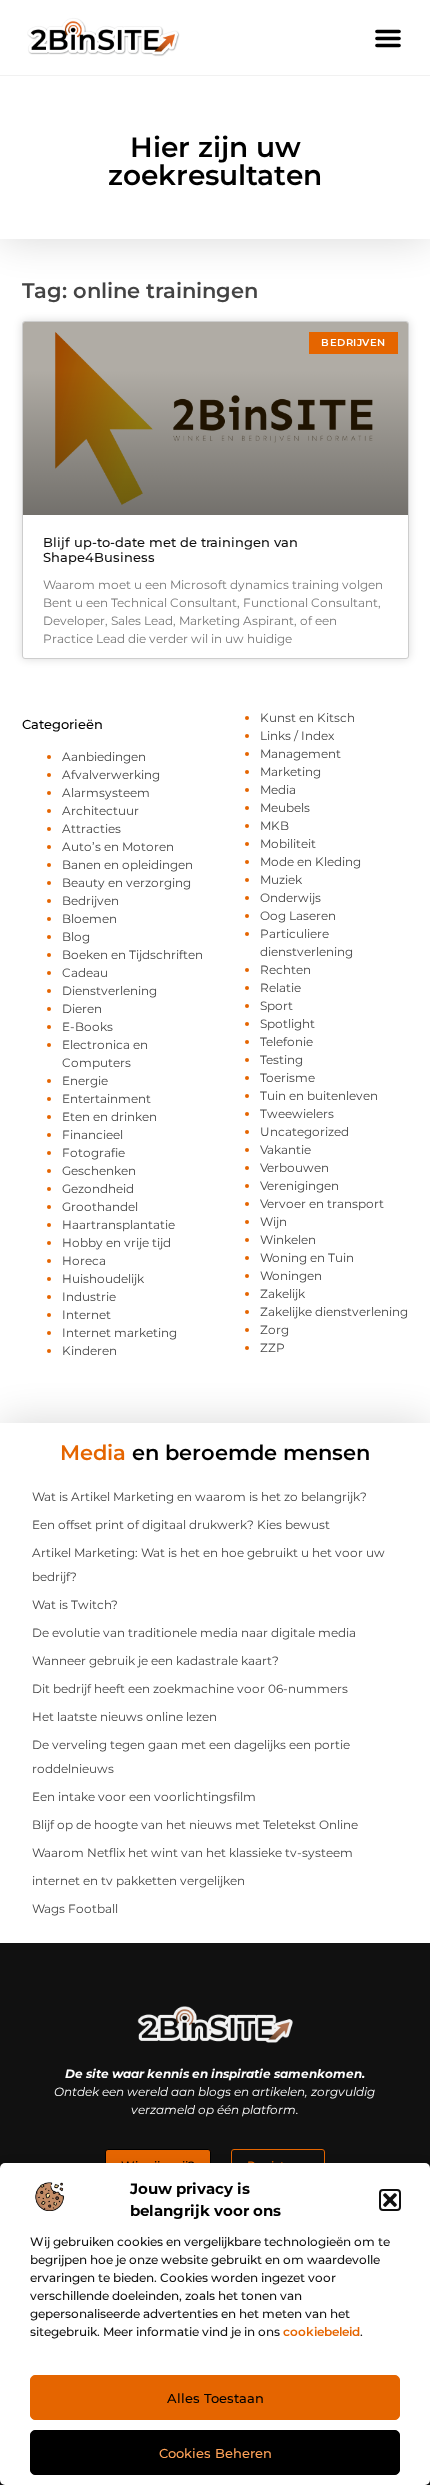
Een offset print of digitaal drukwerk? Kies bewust (181, 1524)
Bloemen (89, 918)
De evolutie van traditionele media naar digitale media (194, 1632)
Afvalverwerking (111, 774)
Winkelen (288, 1239)
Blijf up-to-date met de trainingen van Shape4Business (170, 550)
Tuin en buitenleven (319, 1095)
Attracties (91, 828)
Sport (276, 1005)
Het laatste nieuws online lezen (124, 1716)
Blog (76, 936)
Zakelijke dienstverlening (334, 1311)
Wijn (273, 1221)
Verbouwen (294, 1167)
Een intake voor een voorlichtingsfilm (144, 1796)
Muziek (281, 879)
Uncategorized (304, 1131)
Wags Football (75, 1908)
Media (278, 789)
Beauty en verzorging (126, 882)
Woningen (291, 1275)
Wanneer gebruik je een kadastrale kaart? (155, 1660)
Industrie (89, 1296)
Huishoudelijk (103, 1278)
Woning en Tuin (307, 1257)
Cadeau (85, 972)
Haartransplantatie (118, 1224)
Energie (85, 1080)
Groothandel (100, 1206)
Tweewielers (297, 1113)
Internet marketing (119, 1332)
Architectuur (100, 810)
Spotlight (287, 1023)
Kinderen (89, 1350)
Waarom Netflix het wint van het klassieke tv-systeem (192, 1852)
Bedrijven (90, 900)
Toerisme (287, 1077)
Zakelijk (282, 1293)
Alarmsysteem (106, 792)
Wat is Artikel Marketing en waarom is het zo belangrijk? (199, 1496)
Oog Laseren (298, 915)
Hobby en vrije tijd (116, 1242)
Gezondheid (98, 1188)
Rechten (285, 969)
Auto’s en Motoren (118, 846)
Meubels (285, 807)
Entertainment (106, 1098)
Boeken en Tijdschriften (132, 954)
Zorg (274, 1329)
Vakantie (285, 1149)
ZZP (272, 1347)
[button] (390, 2200)
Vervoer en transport (322, 1203)
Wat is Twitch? (75, 1604)
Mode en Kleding (310, 861)
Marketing (290, 771)
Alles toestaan (215, 2398)
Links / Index (297, 735)
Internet (86, 1314)
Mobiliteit (288, 843)
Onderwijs (290, 897)
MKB (274, 825)
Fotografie (93, 1152)
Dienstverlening (109, 990)
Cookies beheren (215, 2453)
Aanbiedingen (104, 756)
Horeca (84, 1260)
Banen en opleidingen (127, 864)
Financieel (92, 1134)
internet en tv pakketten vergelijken (138, 1880)
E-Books (87, 1026)
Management (300, 753)
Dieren (82, 1008)
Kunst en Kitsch (307, 717)
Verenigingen (299, 1185)
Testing (281, 1059)
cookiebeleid (321, 2331)
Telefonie (286, 1041)
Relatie (280, 987)
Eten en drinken (109, 1116)
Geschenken (99, 1170)
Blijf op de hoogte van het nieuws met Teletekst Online (195, 1824)
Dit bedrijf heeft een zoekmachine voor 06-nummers (190, 1688)
